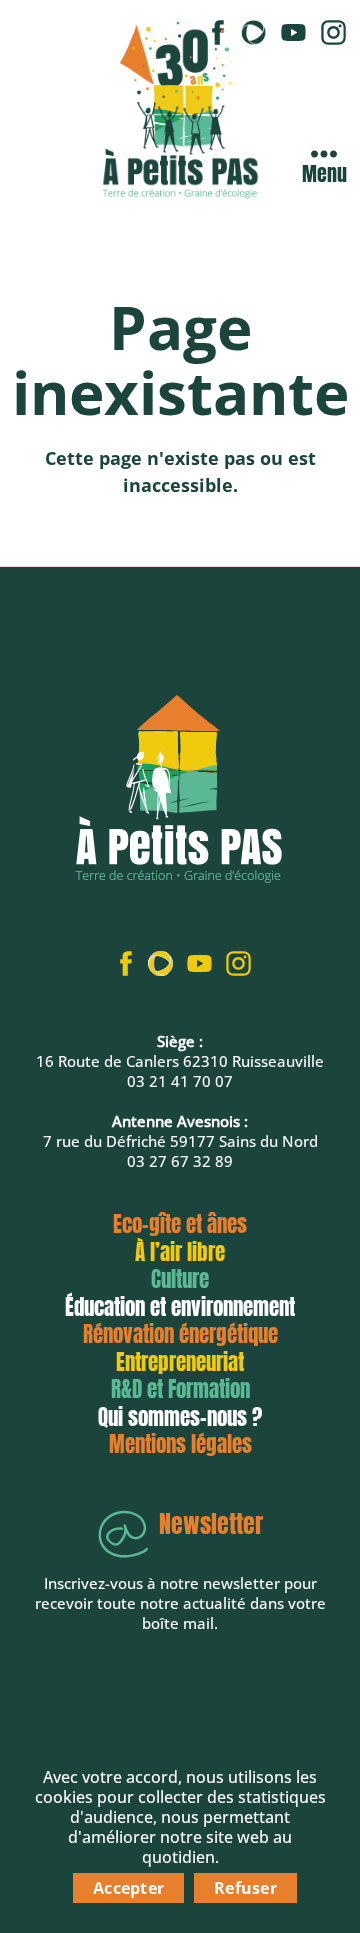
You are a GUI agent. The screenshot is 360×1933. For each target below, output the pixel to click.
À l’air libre (180, 1252)
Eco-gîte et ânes (180, 1224)
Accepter (128, 1888)
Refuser (245, 1888)
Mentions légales (180, 1444)
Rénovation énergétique (180, 1334)
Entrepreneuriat (180, 1362)
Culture (180, 1279)
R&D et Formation (180, 1389)
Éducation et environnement (180, 1307)
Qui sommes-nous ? (180, 1417)
